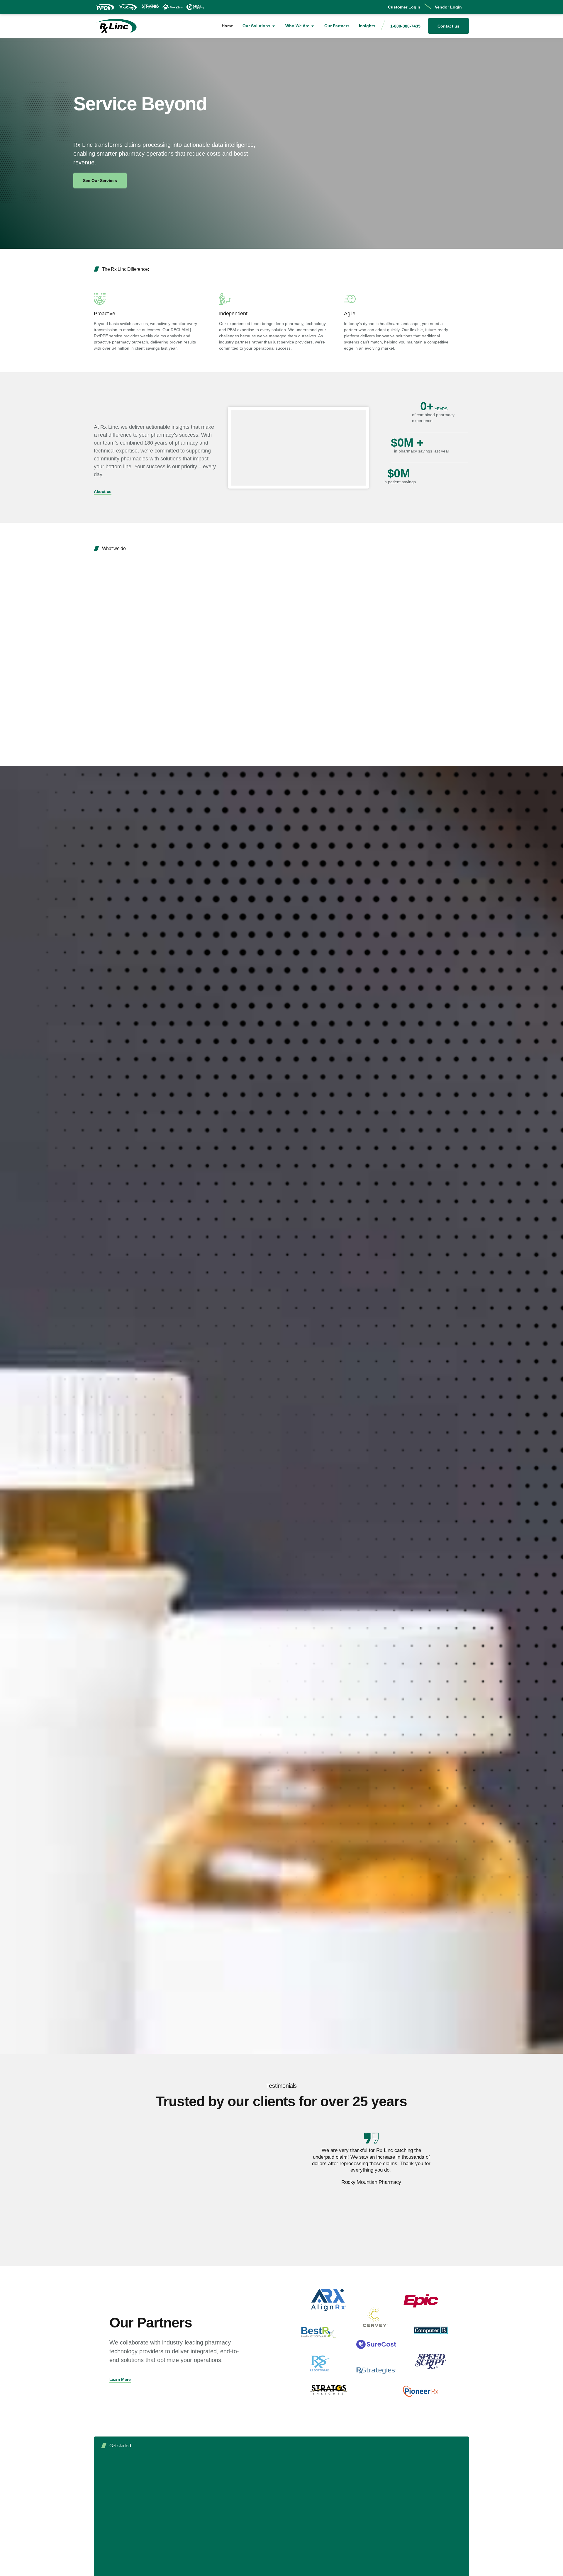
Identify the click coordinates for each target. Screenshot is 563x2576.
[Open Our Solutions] (274, 26)
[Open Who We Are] (313, 26)
